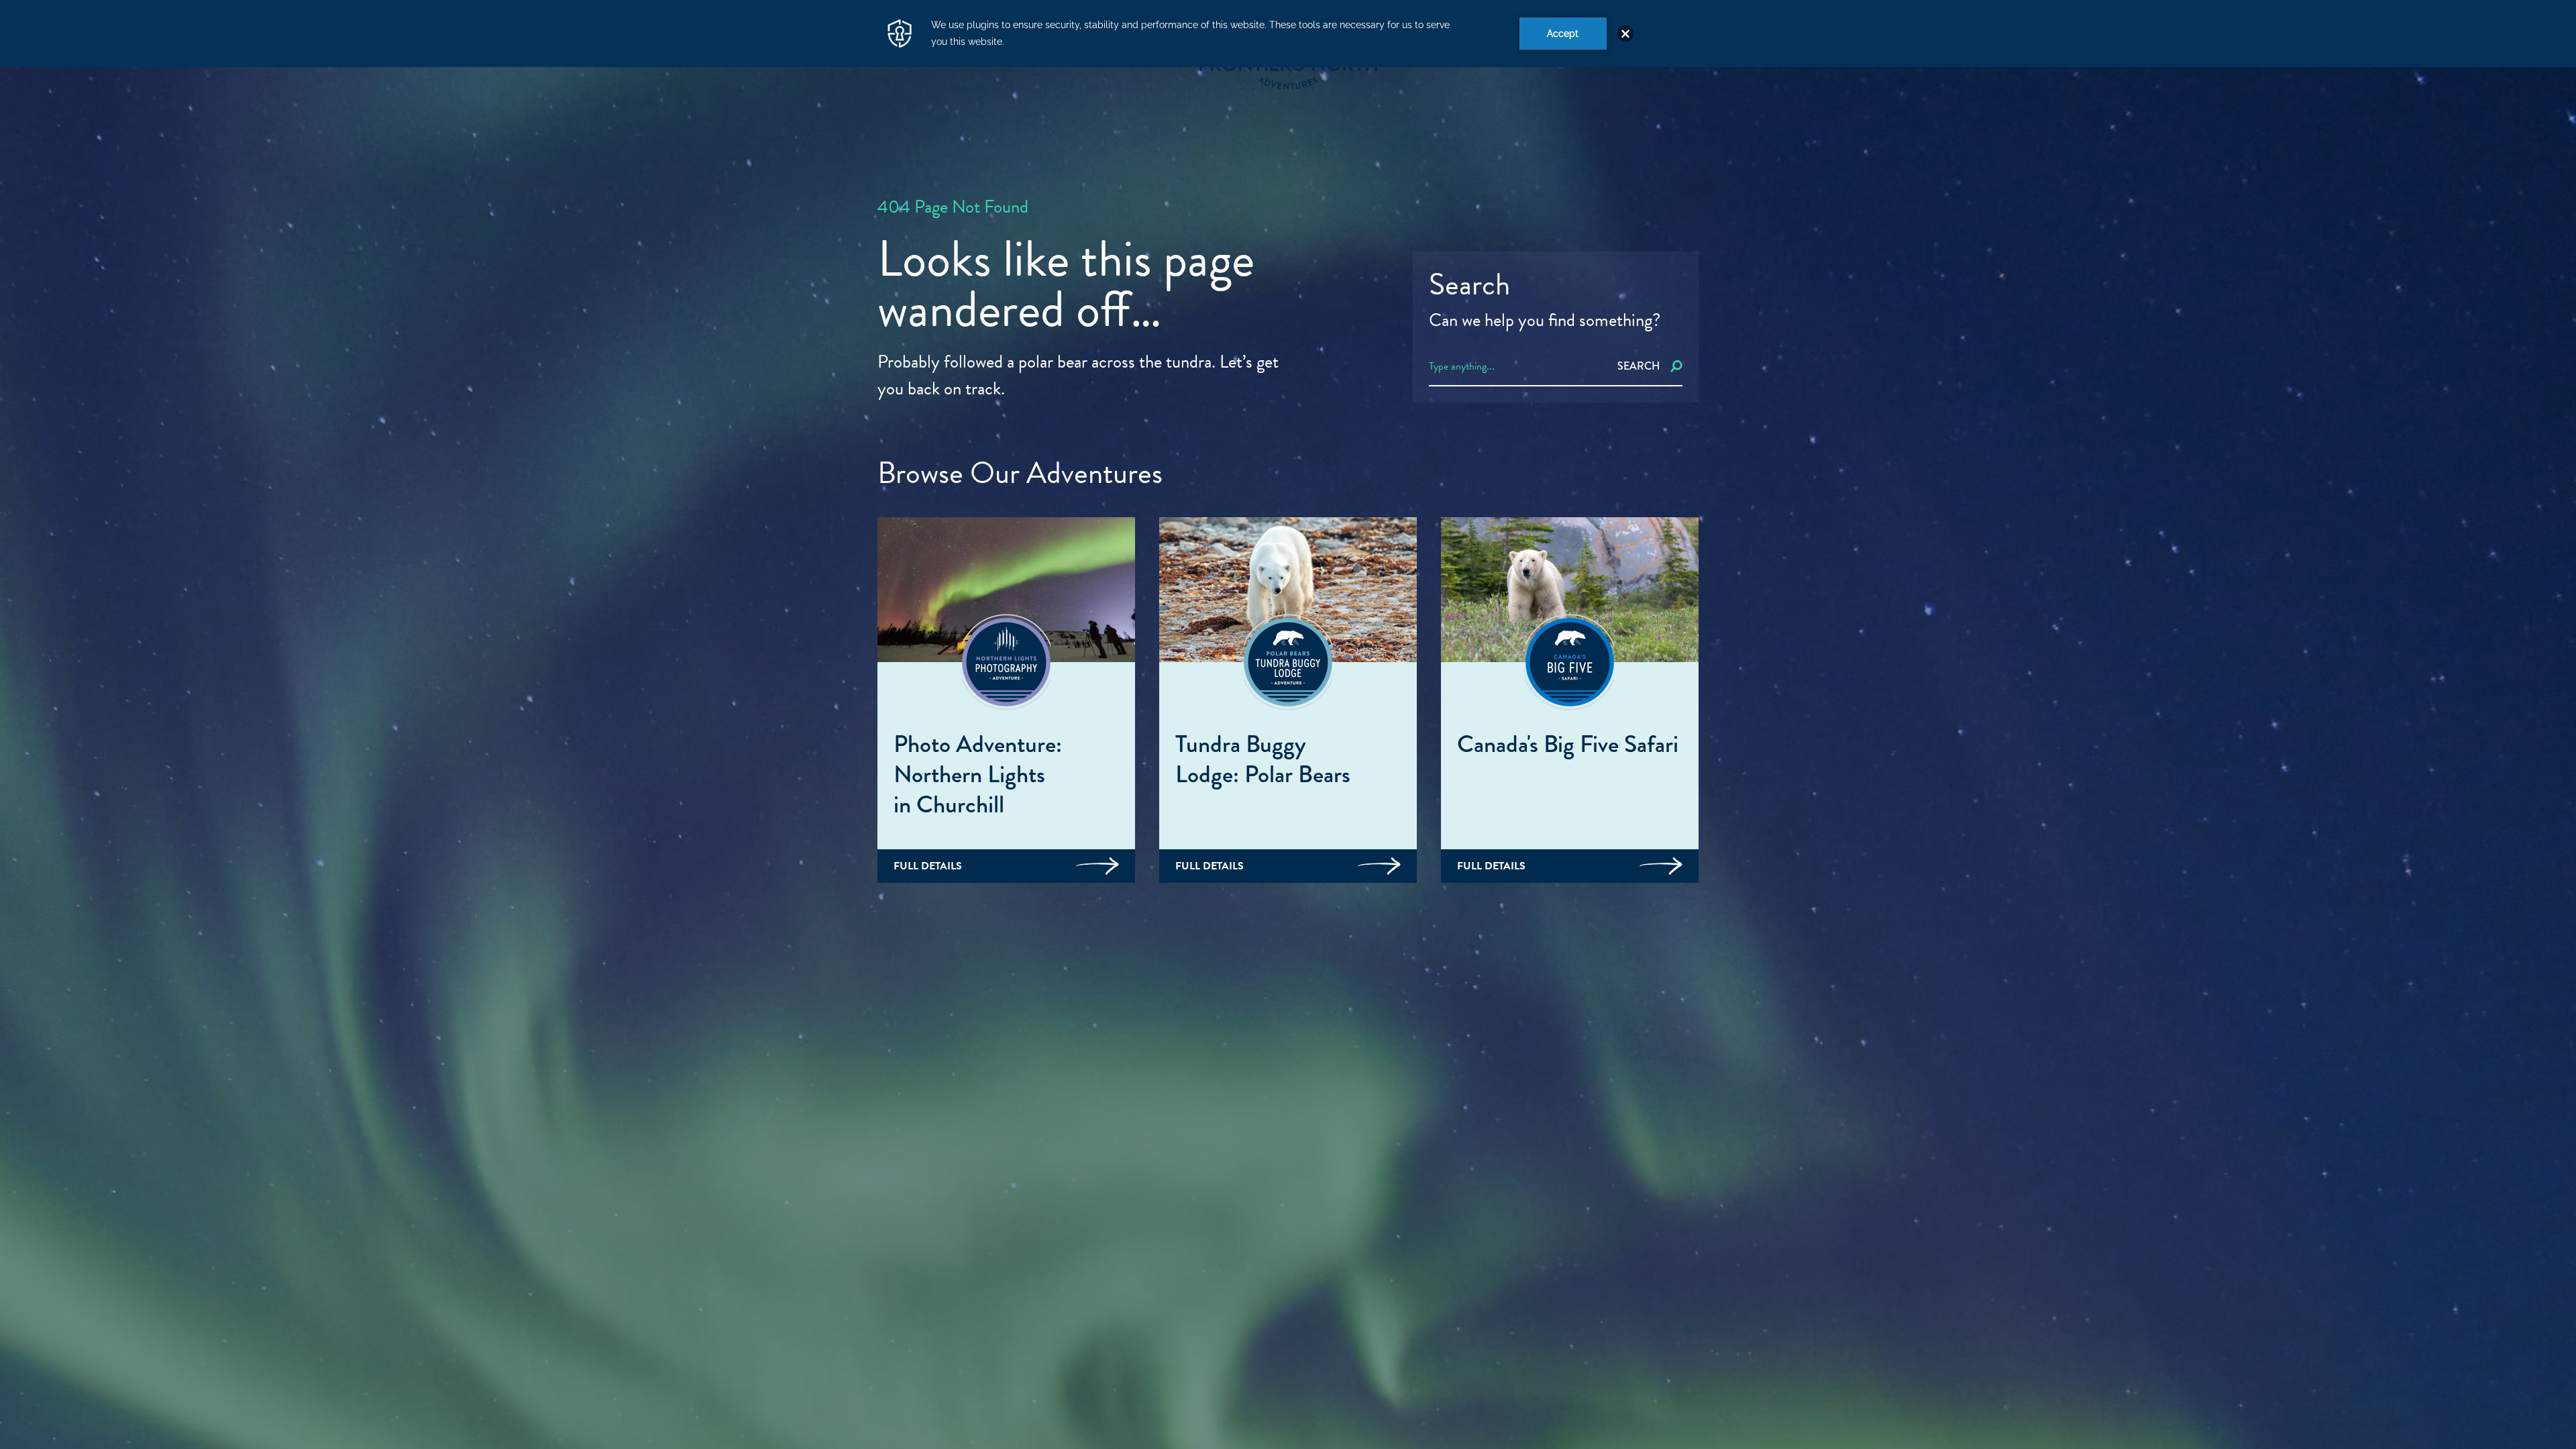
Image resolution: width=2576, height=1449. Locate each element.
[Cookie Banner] (1288, 34)
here (2242, 1380)
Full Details (928, 866)
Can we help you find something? (1545, 320)
